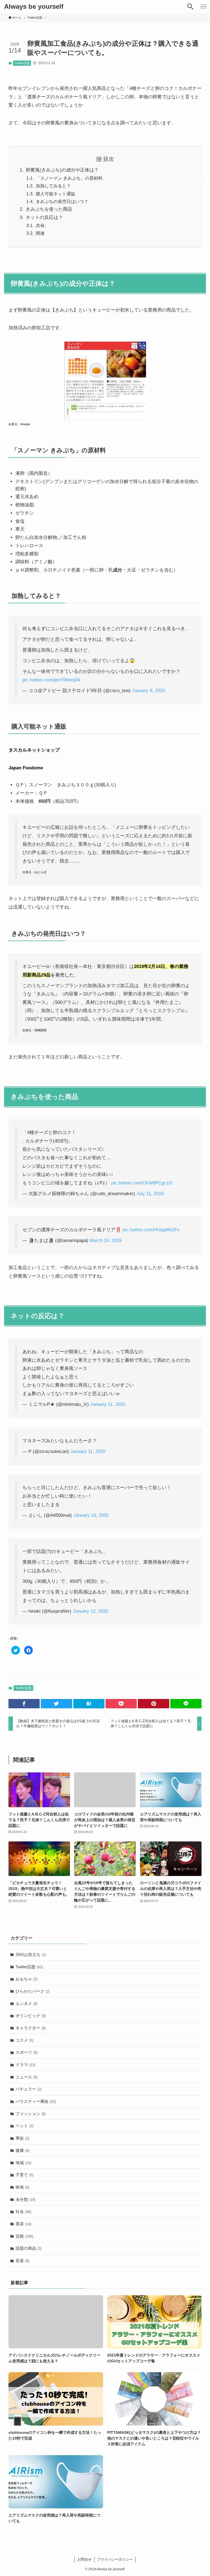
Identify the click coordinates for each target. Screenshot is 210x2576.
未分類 (25, 2199)
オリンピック (31, 2016)
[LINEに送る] (186, 1704)
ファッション (31, 2114)
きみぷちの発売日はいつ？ (62, 201)
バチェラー (29, 2089)
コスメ (24, 2040)
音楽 (22, 2261)
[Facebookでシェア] (24, 1704)
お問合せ (84, 2559)
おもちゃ (27, 1979)
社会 (23, 2211)
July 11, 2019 (150, 1194)
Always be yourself (34, 7)
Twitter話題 (22, 63)
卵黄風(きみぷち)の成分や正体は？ (62, 170)
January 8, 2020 (148, 691)
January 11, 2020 (108, 1404)
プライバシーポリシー (115, 2559)
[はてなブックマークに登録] (89, 1704)
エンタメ (27, 2004)
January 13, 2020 (91, 1515)
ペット (24, 2126)
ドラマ (25, 2065)
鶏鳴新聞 (40, 1030)
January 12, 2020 (90, 1611)
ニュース (27, 2077)
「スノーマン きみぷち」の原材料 (69, 178)
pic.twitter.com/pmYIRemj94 (51, 680)
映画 (22, 2187)
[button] (190, 7)
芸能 (24, 2236)
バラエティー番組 (36, 2101)
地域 (23, 2163)
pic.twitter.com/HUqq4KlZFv (151, 1230)
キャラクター (31, 2028)
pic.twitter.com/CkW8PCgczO (142, 1183)
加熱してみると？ (53, 186)
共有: (41, 225)
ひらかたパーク (33, 1991)
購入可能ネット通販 (56, 194)
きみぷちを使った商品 (49, 209)
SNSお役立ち (31, 1954)
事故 (22, 2138)
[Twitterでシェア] (56, 1704)
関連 (40, 233)
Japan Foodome (26, 768)
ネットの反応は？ (44, 217)
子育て (24, 2175)
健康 (22, 2150)
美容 (23, 2224)
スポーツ (27, 2052)
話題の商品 (29, 2248)
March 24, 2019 (106, 1240)
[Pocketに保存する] (121, 1704)
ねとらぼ (40, 872)
